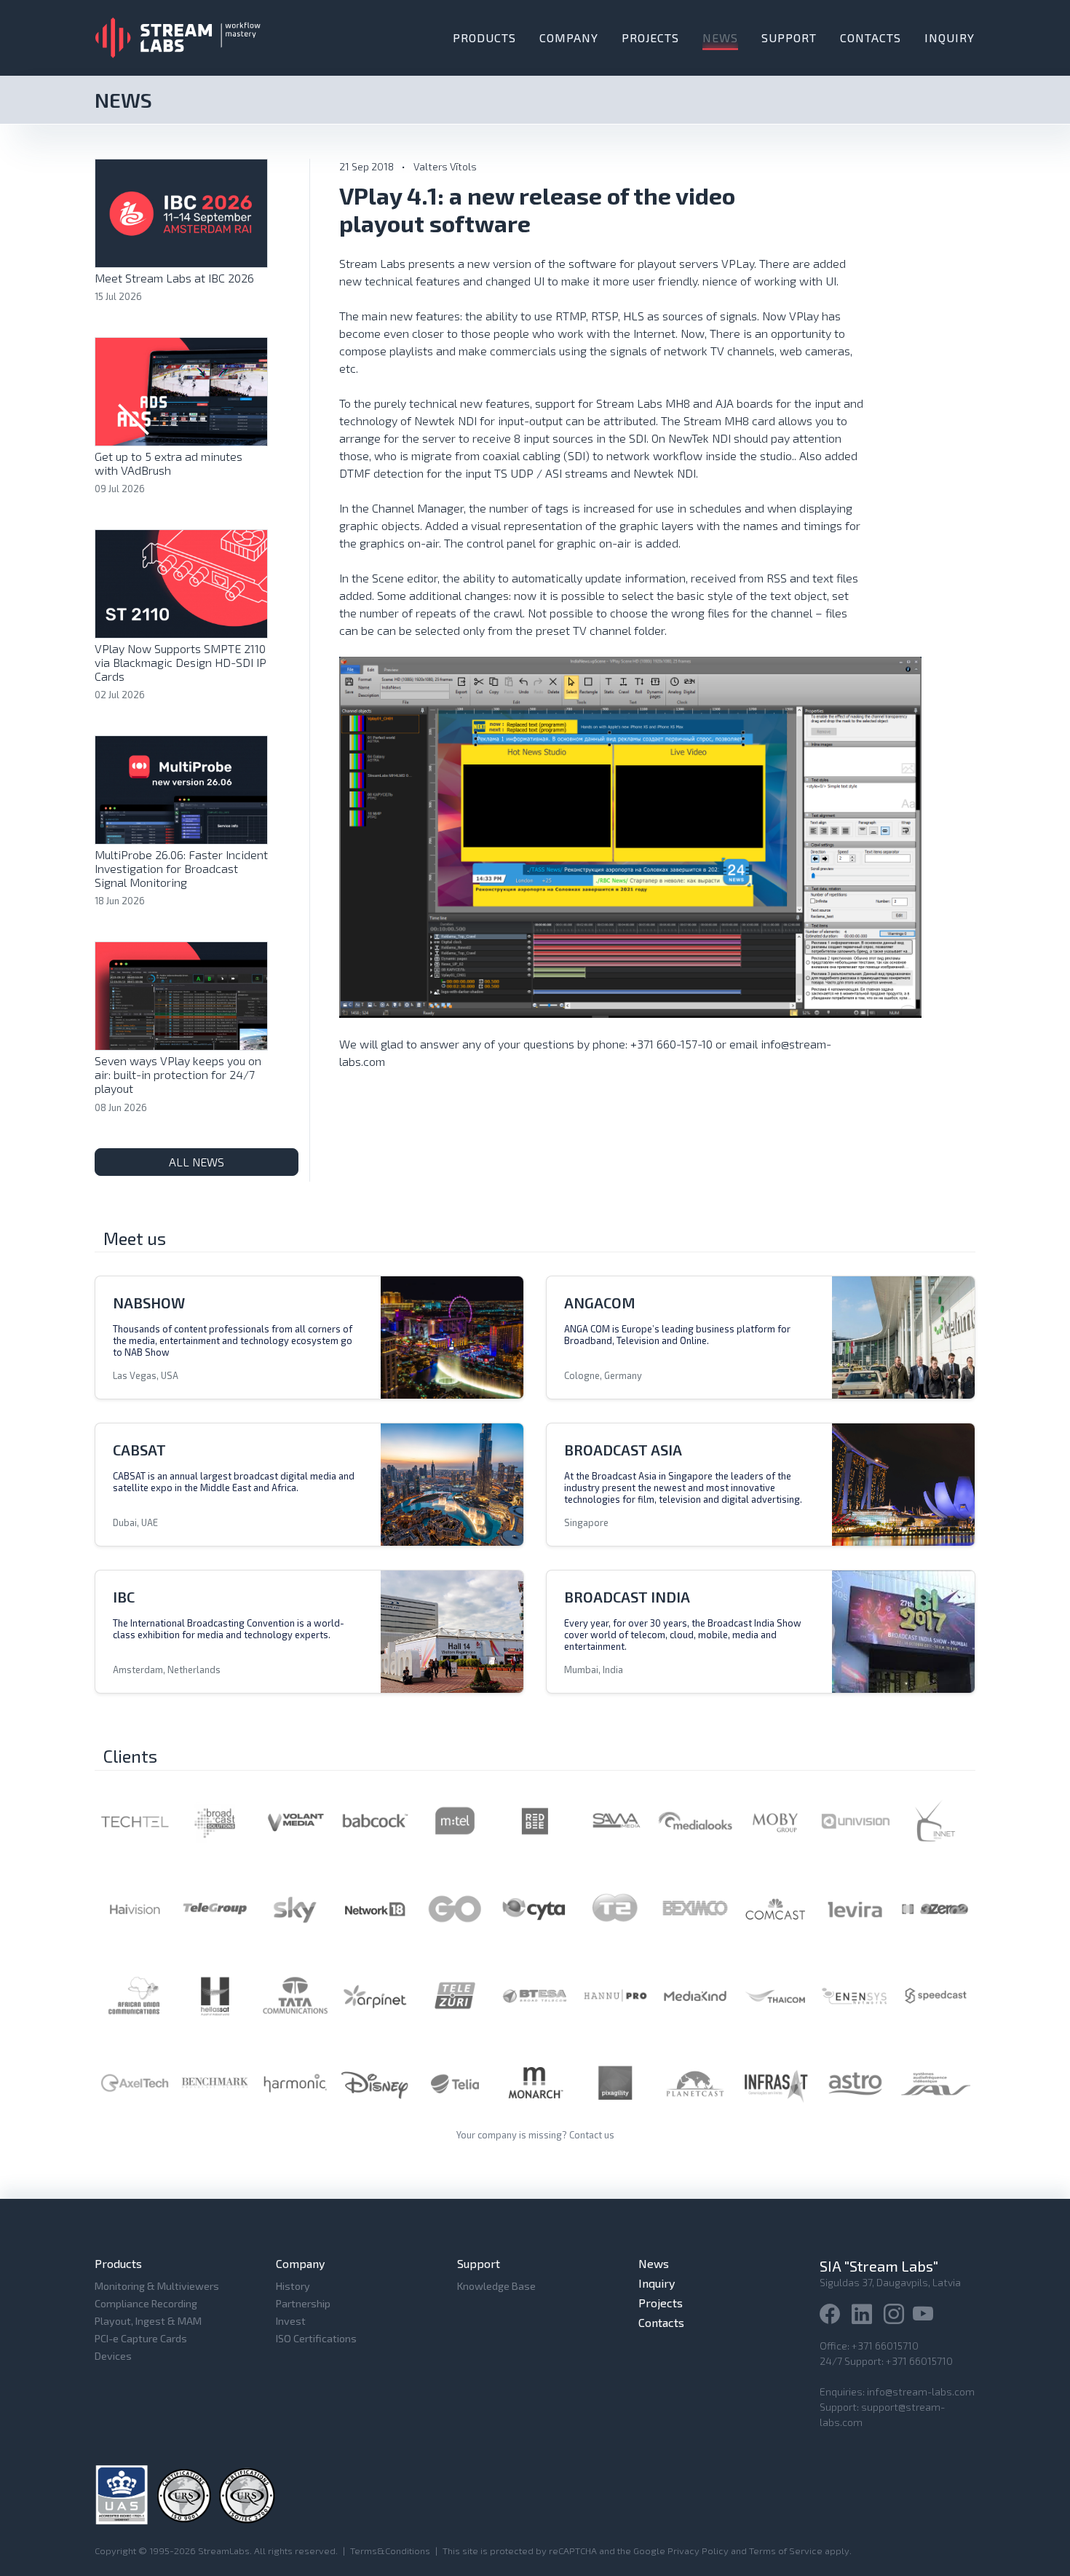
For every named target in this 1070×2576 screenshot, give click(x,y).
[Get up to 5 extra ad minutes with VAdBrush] (181, 390)
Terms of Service (786, 2551)
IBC (124, 1597)
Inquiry (950, 37)
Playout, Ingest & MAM (148, 2321)
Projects (650, 37)
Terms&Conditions (390, 2551)
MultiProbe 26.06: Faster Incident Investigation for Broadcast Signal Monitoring (181, 868)
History (293, 2286)
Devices (113, 2356)
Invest (291, 2321)
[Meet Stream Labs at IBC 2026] (181, 212)
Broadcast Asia (623, 1450)
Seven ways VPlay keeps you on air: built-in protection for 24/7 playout (178, 1074)
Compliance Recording (146, 2303)
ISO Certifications (316, 2338)
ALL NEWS (197, 1162)
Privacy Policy (698, 2551)
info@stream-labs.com (921, 2391)
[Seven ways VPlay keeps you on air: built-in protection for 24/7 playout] (181, 994)
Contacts (871, 37)
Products (484, 37)
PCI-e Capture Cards (141, 2338)
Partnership (303, 2303)
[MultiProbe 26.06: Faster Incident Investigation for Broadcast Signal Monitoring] (181, 788)
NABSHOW (149, 1303)
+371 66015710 (885, 2346)
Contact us (592, 2135)
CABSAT (139, 1450)
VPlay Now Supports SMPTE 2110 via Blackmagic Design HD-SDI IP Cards (181, 662)
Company (569, 37)
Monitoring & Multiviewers (157, 2286)
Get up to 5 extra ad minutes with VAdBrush (169, 463)
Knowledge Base (496, 2286)
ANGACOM (600, 1303)
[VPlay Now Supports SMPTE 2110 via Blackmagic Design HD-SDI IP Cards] (181, 582)
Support (789, 37)
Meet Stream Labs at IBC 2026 (174, 278)
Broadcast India (627, 1597)
